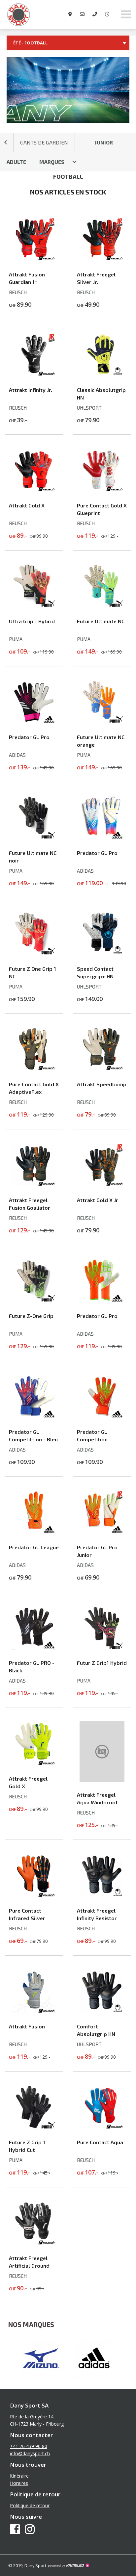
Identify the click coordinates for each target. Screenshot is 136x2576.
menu (126, 14)
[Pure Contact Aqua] (102, 2127)
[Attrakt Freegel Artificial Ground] (34, 2243)
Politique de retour (30, 2505)
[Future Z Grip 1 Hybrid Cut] (34, 2127)
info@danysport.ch (30, 2453)
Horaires (19, 2483)
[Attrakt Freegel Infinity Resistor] (102, 1896)
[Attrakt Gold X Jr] (102, 1185)
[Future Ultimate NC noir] (34, 838)
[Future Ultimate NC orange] (102, 722)
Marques (52, 162)
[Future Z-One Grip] (34, 1301)
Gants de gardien (44, 142)
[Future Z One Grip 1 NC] (34, 954)
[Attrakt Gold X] (34, 491)
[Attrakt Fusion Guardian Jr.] (34, 260)
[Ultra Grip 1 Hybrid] (34, 606)
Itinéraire (19, 2476)
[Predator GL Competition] (102, 1417)
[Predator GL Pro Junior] (102, 1533)
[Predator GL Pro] (34, 722)
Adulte (16, 162)
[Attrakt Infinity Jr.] (34, 375)
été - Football (30, 43)
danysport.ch (33, 14)
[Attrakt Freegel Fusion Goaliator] (34, 1185)
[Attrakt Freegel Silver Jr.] (102, 260)
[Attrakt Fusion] (34, 2012)
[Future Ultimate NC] (102, 606)
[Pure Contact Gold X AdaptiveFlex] (34, 1069)
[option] (41, 2359)
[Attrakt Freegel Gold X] (34, 1764)
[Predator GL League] (34, 1533)
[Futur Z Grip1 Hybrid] (102, 1648)
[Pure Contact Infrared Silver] (34, 1896)
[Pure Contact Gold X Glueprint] (102, 491)
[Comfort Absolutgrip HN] (102, 2012)
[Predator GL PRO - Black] (34, 1648)
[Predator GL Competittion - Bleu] (34, 1417)
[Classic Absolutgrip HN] (102, 375)
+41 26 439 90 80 (29, 2446)
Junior (104, 142)
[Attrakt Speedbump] (102, 1069)
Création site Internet (68, 2565)
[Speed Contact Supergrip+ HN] (102, 954)
